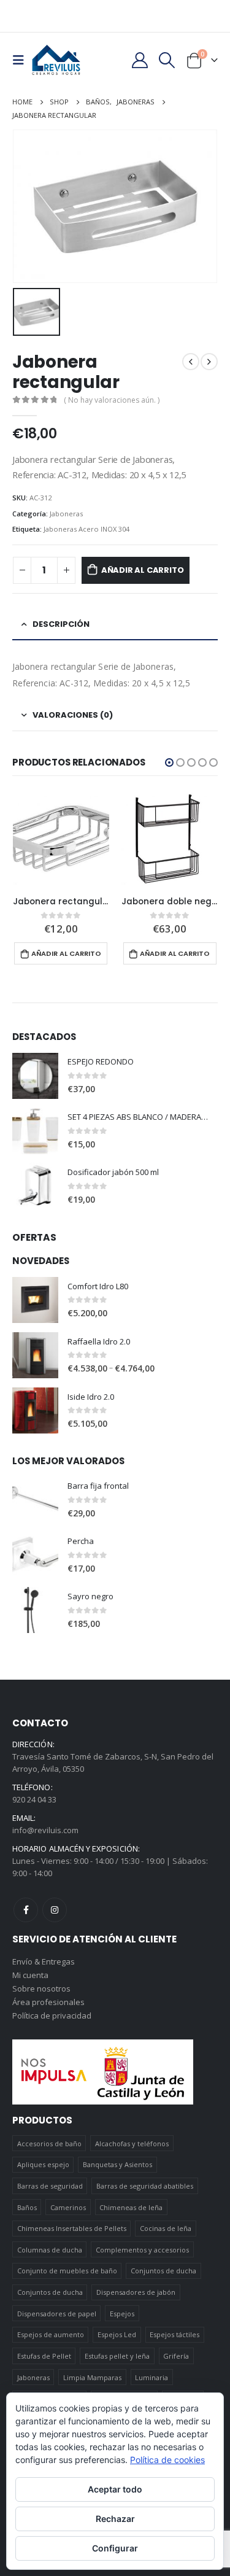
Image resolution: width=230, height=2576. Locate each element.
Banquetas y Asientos (117, 2164)
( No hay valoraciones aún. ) (112, 400)
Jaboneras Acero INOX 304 (86, 529)
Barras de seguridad (50, 2186)
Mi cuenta (30, 1975)
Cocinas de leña (166, 2228)
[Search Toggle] (167, 60)
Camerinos (68, 2207)
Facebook (26, 1910)
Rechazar (115, 2519)
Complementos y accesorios (142, 2250)
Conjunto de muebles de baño (67, 2271)
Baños (27, 2207)
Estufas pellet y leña (117, 2356)
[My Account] (140, 60)
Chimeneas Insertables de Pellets (72, 2228)
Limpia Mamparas (92, 2377)
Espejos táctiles (174, 2334)
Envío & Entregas (44, 1961)
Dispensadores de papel (57, 2314)
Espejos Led (117, 2334)
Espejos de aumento (51, 2334)
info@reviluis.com (45, 1830)
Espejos (122, 2314)
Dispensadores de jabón (136, 2292)
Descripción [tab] (61, 624)
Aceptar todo (115, 2489)
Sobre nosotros (41, 1988)
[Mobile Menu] (22, 60)
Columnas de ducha (50, 2250)
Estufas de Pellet (44, 2356)
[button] (169, 762)
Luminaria (151, 2377)
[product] (61, 839)
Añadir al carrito (143, 570)
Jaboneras (66, 514)
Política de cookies (167, 2460)
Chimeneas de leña (131, 2207)
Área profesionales (48, 2002)
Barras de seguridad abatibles (145, 2186)
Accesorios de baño (49, 2143)
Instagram (55, 1910)
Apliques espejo (43, 2164)
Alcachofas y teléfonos (132, 2143)
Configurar (115, 2548)
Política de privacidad (52, 2015)
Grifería (176, 2356)
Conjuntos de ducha (163, 2271)
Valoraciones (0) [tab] (73, 715)
